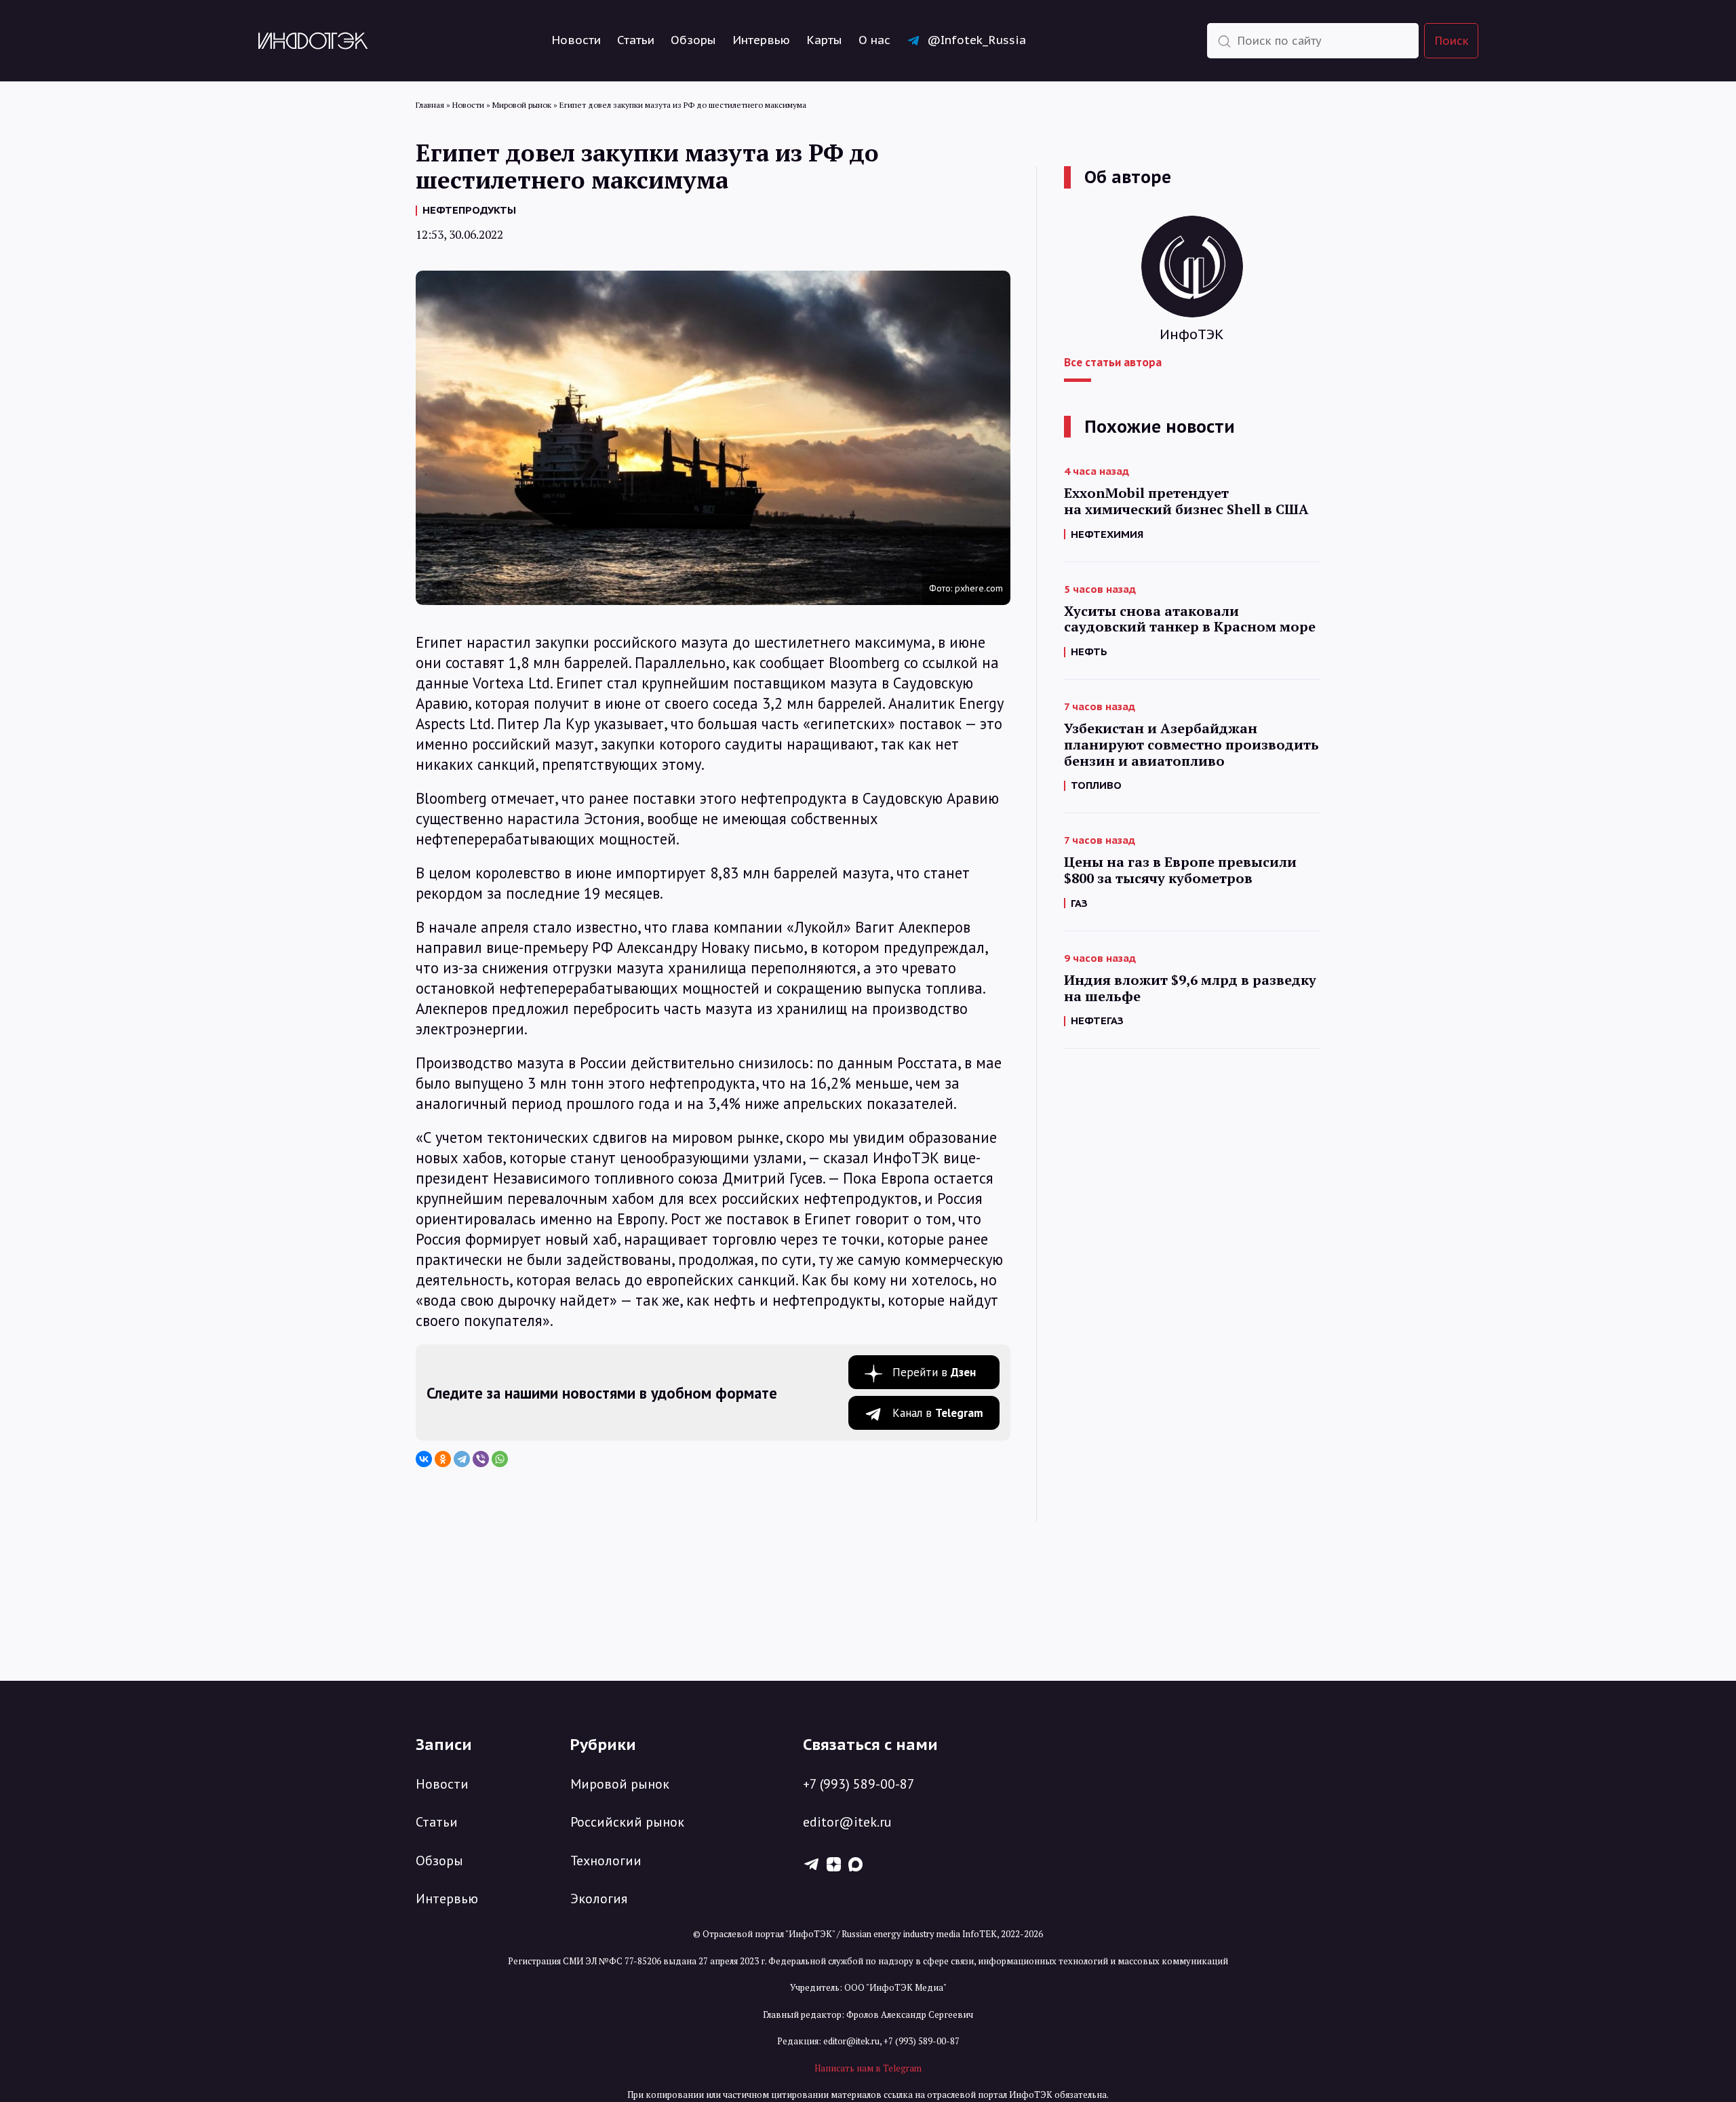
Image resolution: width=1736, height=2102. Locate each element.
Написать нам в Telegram (868, 2068)
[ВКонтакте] (424, 1459)
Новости (576, 40)
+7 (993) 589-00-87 (859, 1784)
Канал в (938, 1413)
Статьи (636, 40)
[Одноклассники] (443, 1459)
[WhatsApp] (500, 1459)
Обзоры (693, 40)
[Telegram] (462, 1459)
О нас (874, 40)
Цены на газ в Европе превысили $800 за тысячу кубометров (1180, 870)
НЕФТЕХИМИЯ (1107, 534)
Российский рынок (627, 1822)
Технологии (606, 1861)
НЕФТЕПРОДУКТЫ (469, 210)
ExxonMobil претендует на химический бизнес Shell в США (1186, 501)
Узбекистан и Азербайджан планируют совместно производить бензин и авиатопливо (1191, 744)
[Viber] (481, 1459)
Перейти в (934, 1372)
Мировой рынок (620, 1784)
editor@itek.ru (847, 1822)
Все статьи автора (1113, 362)
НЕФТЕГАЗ (1097, 1020)
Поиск (1452, 40)
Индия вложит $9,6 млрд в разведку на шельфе (1190, 988)
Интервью (761, 40)
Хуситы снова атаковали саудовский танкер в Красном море (1190, 619)
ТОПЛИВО (1096, 785)
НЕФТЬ (1089, 651)
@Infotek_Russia (976, 40)
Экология (599, 1899)
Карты (824, 40)
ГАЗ (1079, 903)
